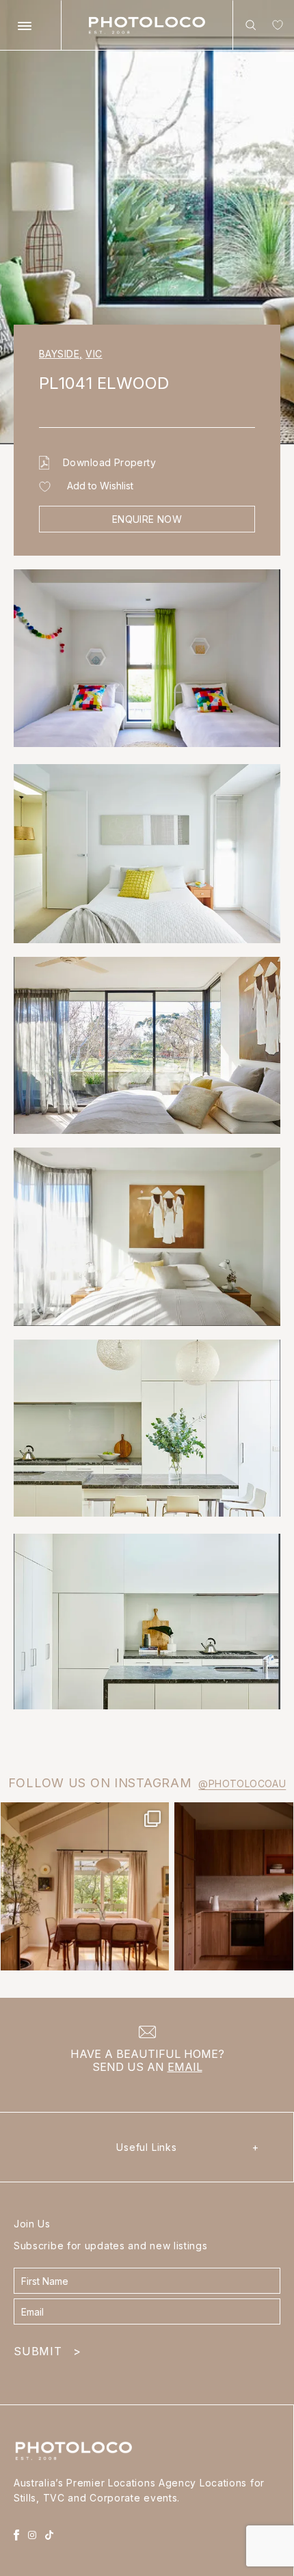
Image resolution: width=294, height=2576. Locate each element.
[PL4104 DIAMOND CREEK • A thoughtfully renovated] (85, 1886)
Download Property (109, 462)
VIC (94, 354)
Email (185, 2067)
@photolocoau (242, 1784)
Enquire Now (147, 519)
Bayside (61, 354)
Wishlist (275, 28)
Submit (47, 2351)
